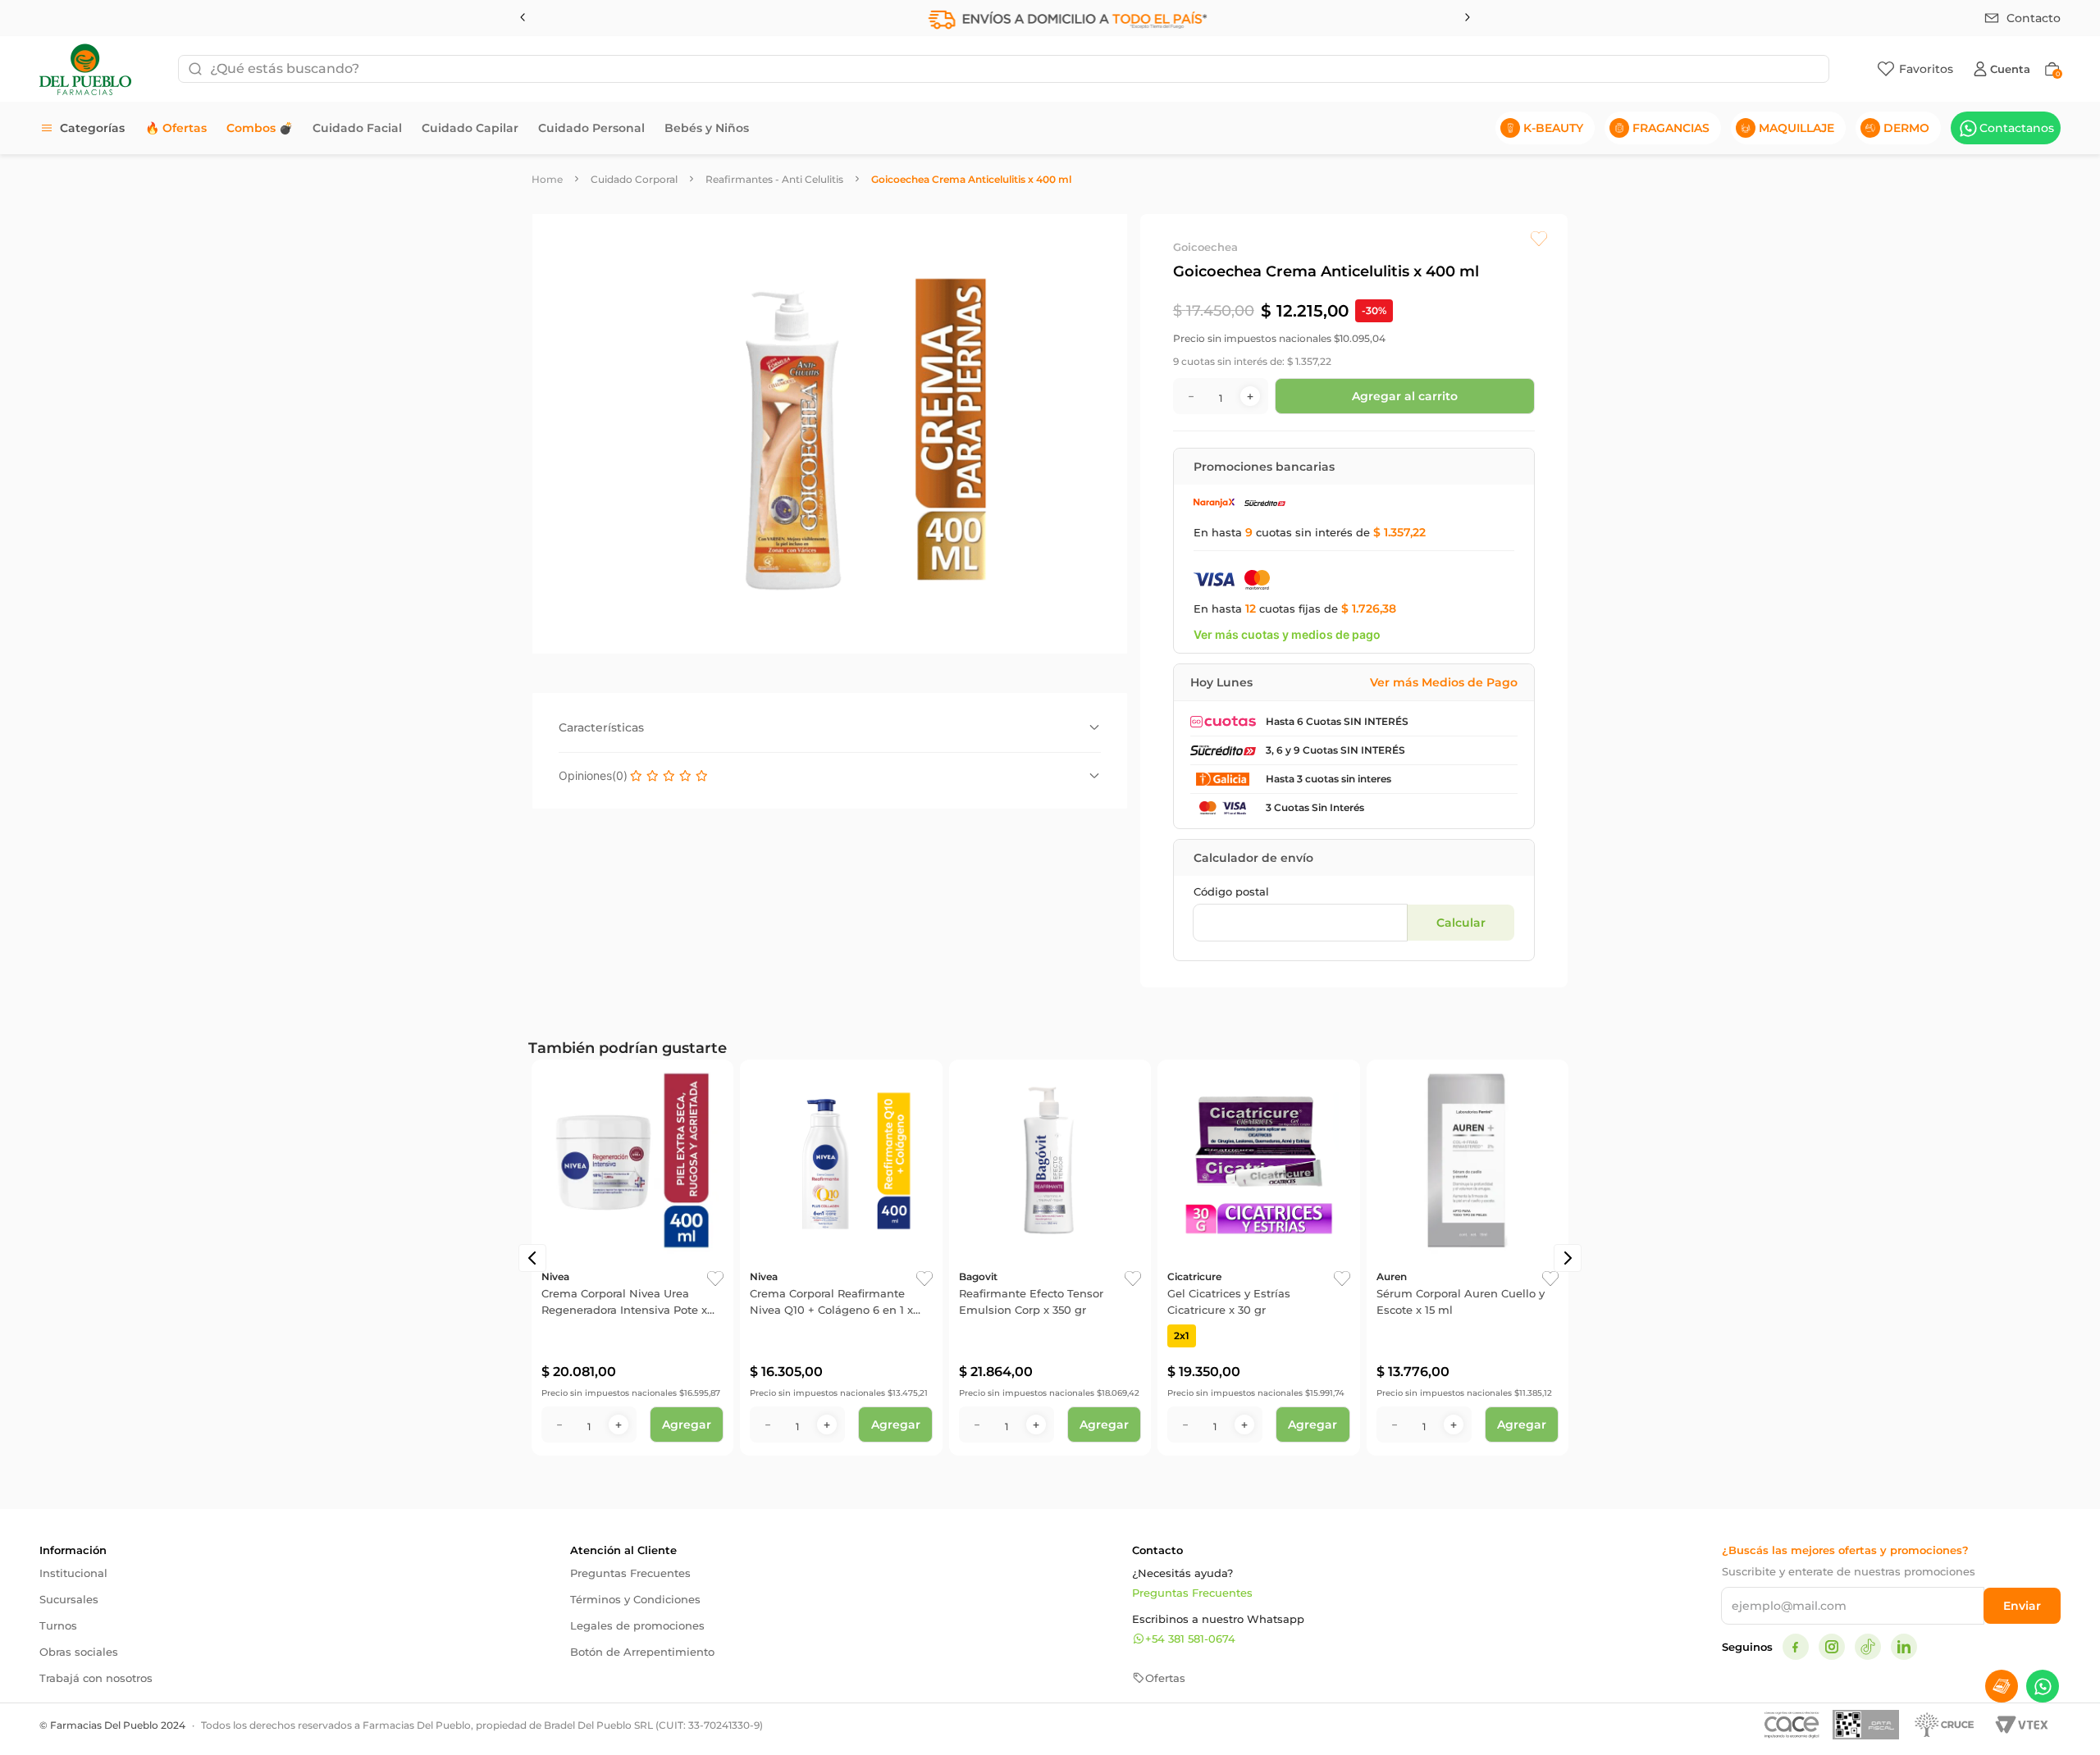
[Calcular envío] (1461, 923)
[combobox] (1004, 69)
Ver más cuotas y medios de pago (1287, 634)
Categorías (92, 128)
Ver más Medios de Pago (1444, 682)
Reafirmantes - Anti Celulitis (774, 179)
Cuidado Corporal (634, 179)
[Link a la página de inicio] (547, 179)
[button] (532, 1258)
